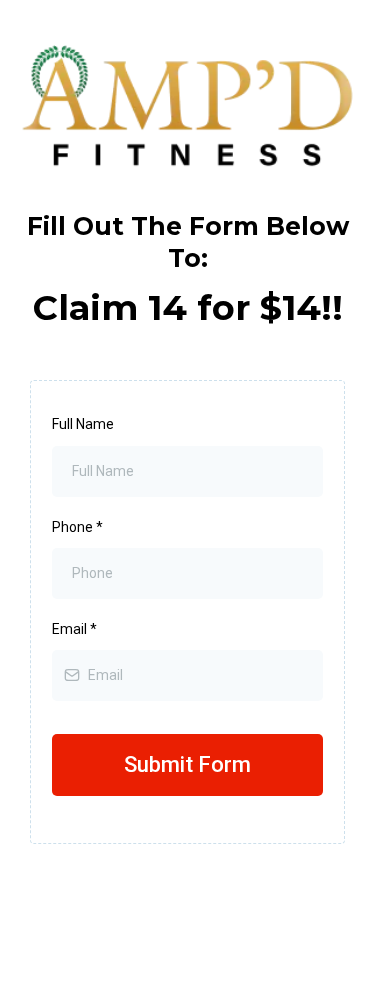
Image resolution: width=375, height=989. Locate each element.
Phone (77, 527)
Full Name (83, 424)
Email (74, 629)
